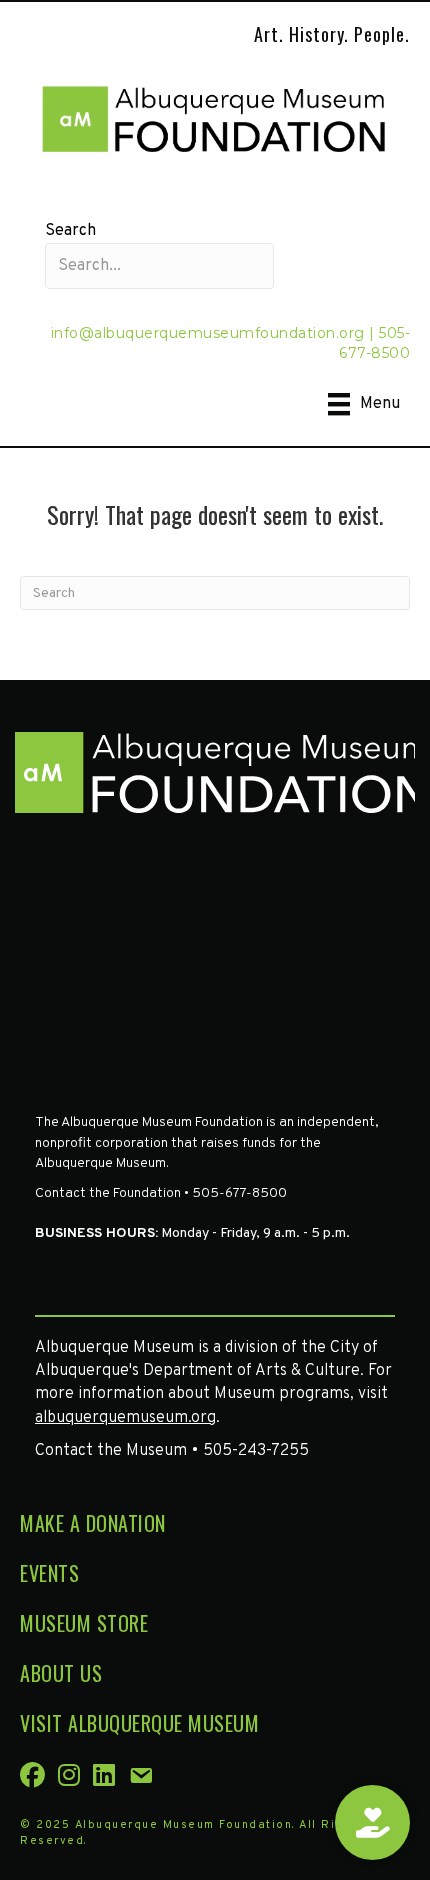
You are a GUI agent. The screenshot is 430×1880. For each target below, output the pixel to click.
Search (70, 231)
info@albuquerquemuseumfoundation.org (208, 333)
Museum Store (84, 1623)
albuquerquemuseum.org (125, 1418)
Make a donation (93, 1523)
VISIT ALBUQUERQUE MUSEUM (139, 1723)
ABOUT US (61, 1673)
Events (49, 1573)
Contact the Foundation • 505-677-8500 (161, 1193)
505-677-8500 (374, 343)
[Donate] (372, 1822)
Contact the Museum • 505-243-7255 (172, 1451)
